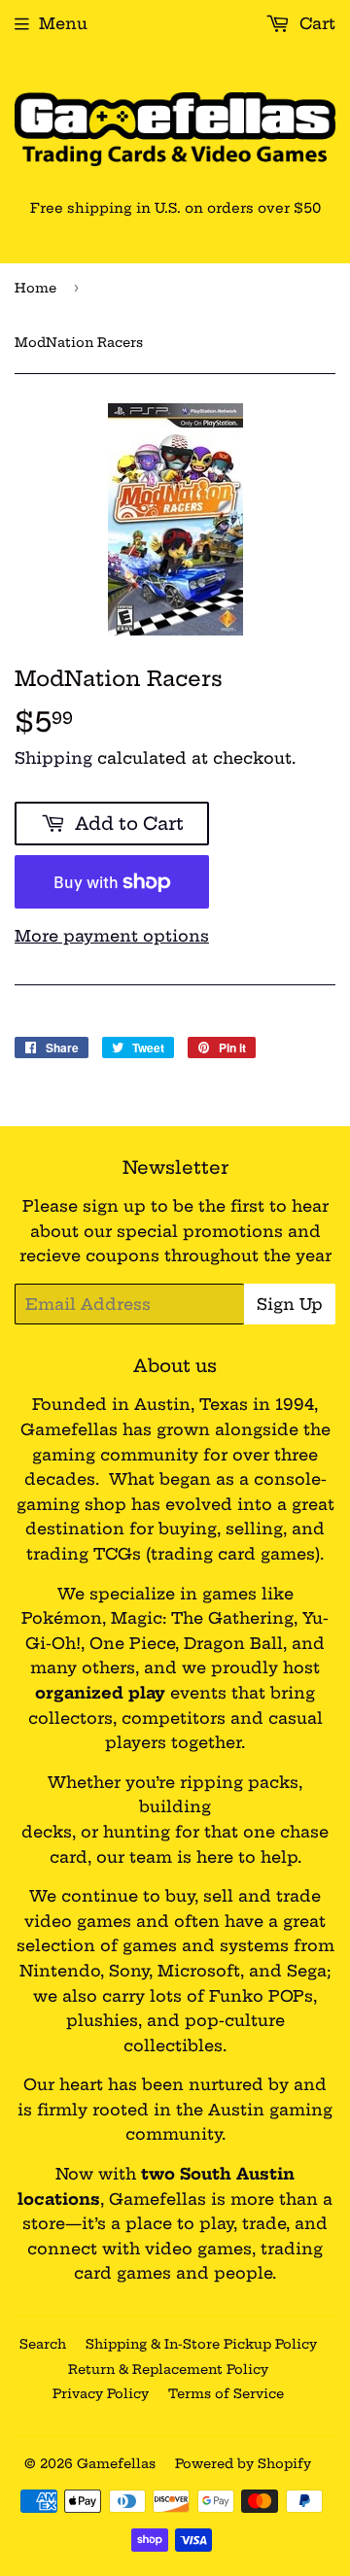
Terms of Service (226, 2393)
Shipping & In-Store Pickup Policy (201, 2344)
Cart (315, 23)
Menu (63, 23)
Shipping (53, 758)
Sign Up (290, 1304)
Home (35, 288)
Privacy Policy (101, 2393)
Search (43, 2344)
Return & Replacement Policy (168, 2369)
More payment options (112, 936)
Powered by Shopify (243, 2463)
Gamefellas (116, 2463)
